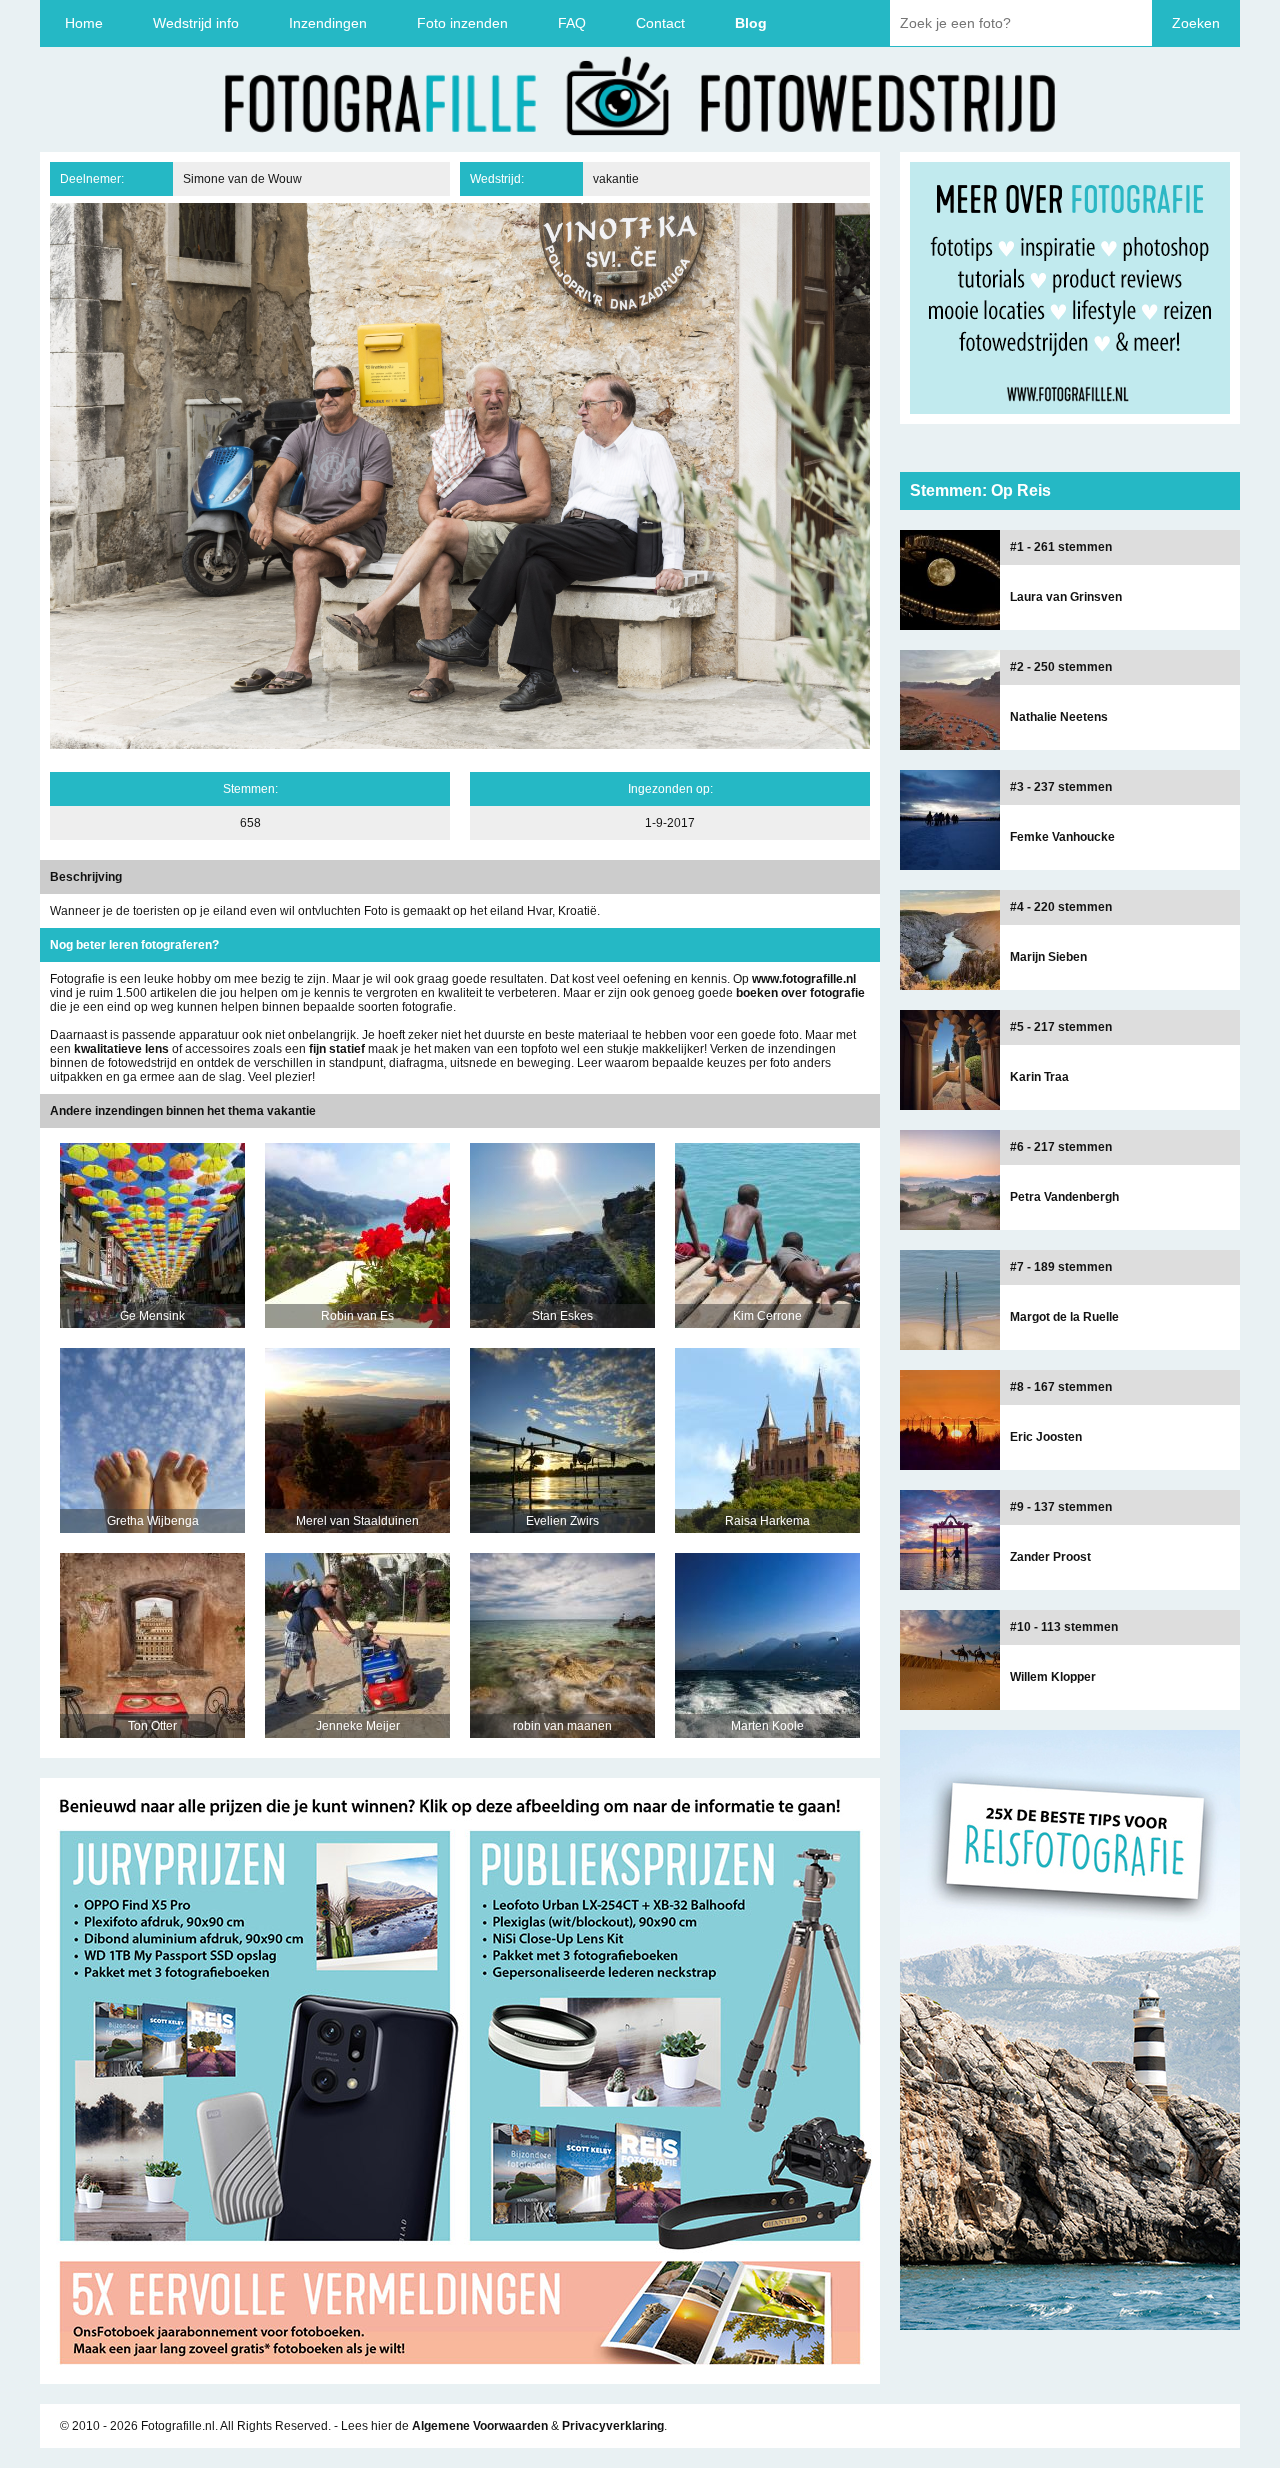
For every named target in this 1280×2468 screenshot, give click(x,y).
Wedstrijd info (196, 23)
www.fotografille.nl (804, 979)
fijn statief (337, 1049)
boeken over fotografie (800, 993)
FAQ (572, 23)
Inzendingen (328, 23)
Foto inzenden (462, 23)
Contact (660, 23)
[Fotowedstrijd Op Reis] (460, 2377)
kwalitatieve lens (121, 1049)
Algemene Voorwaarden (480, 2426)
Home (84, 23)
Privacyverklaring (613, 2426)
